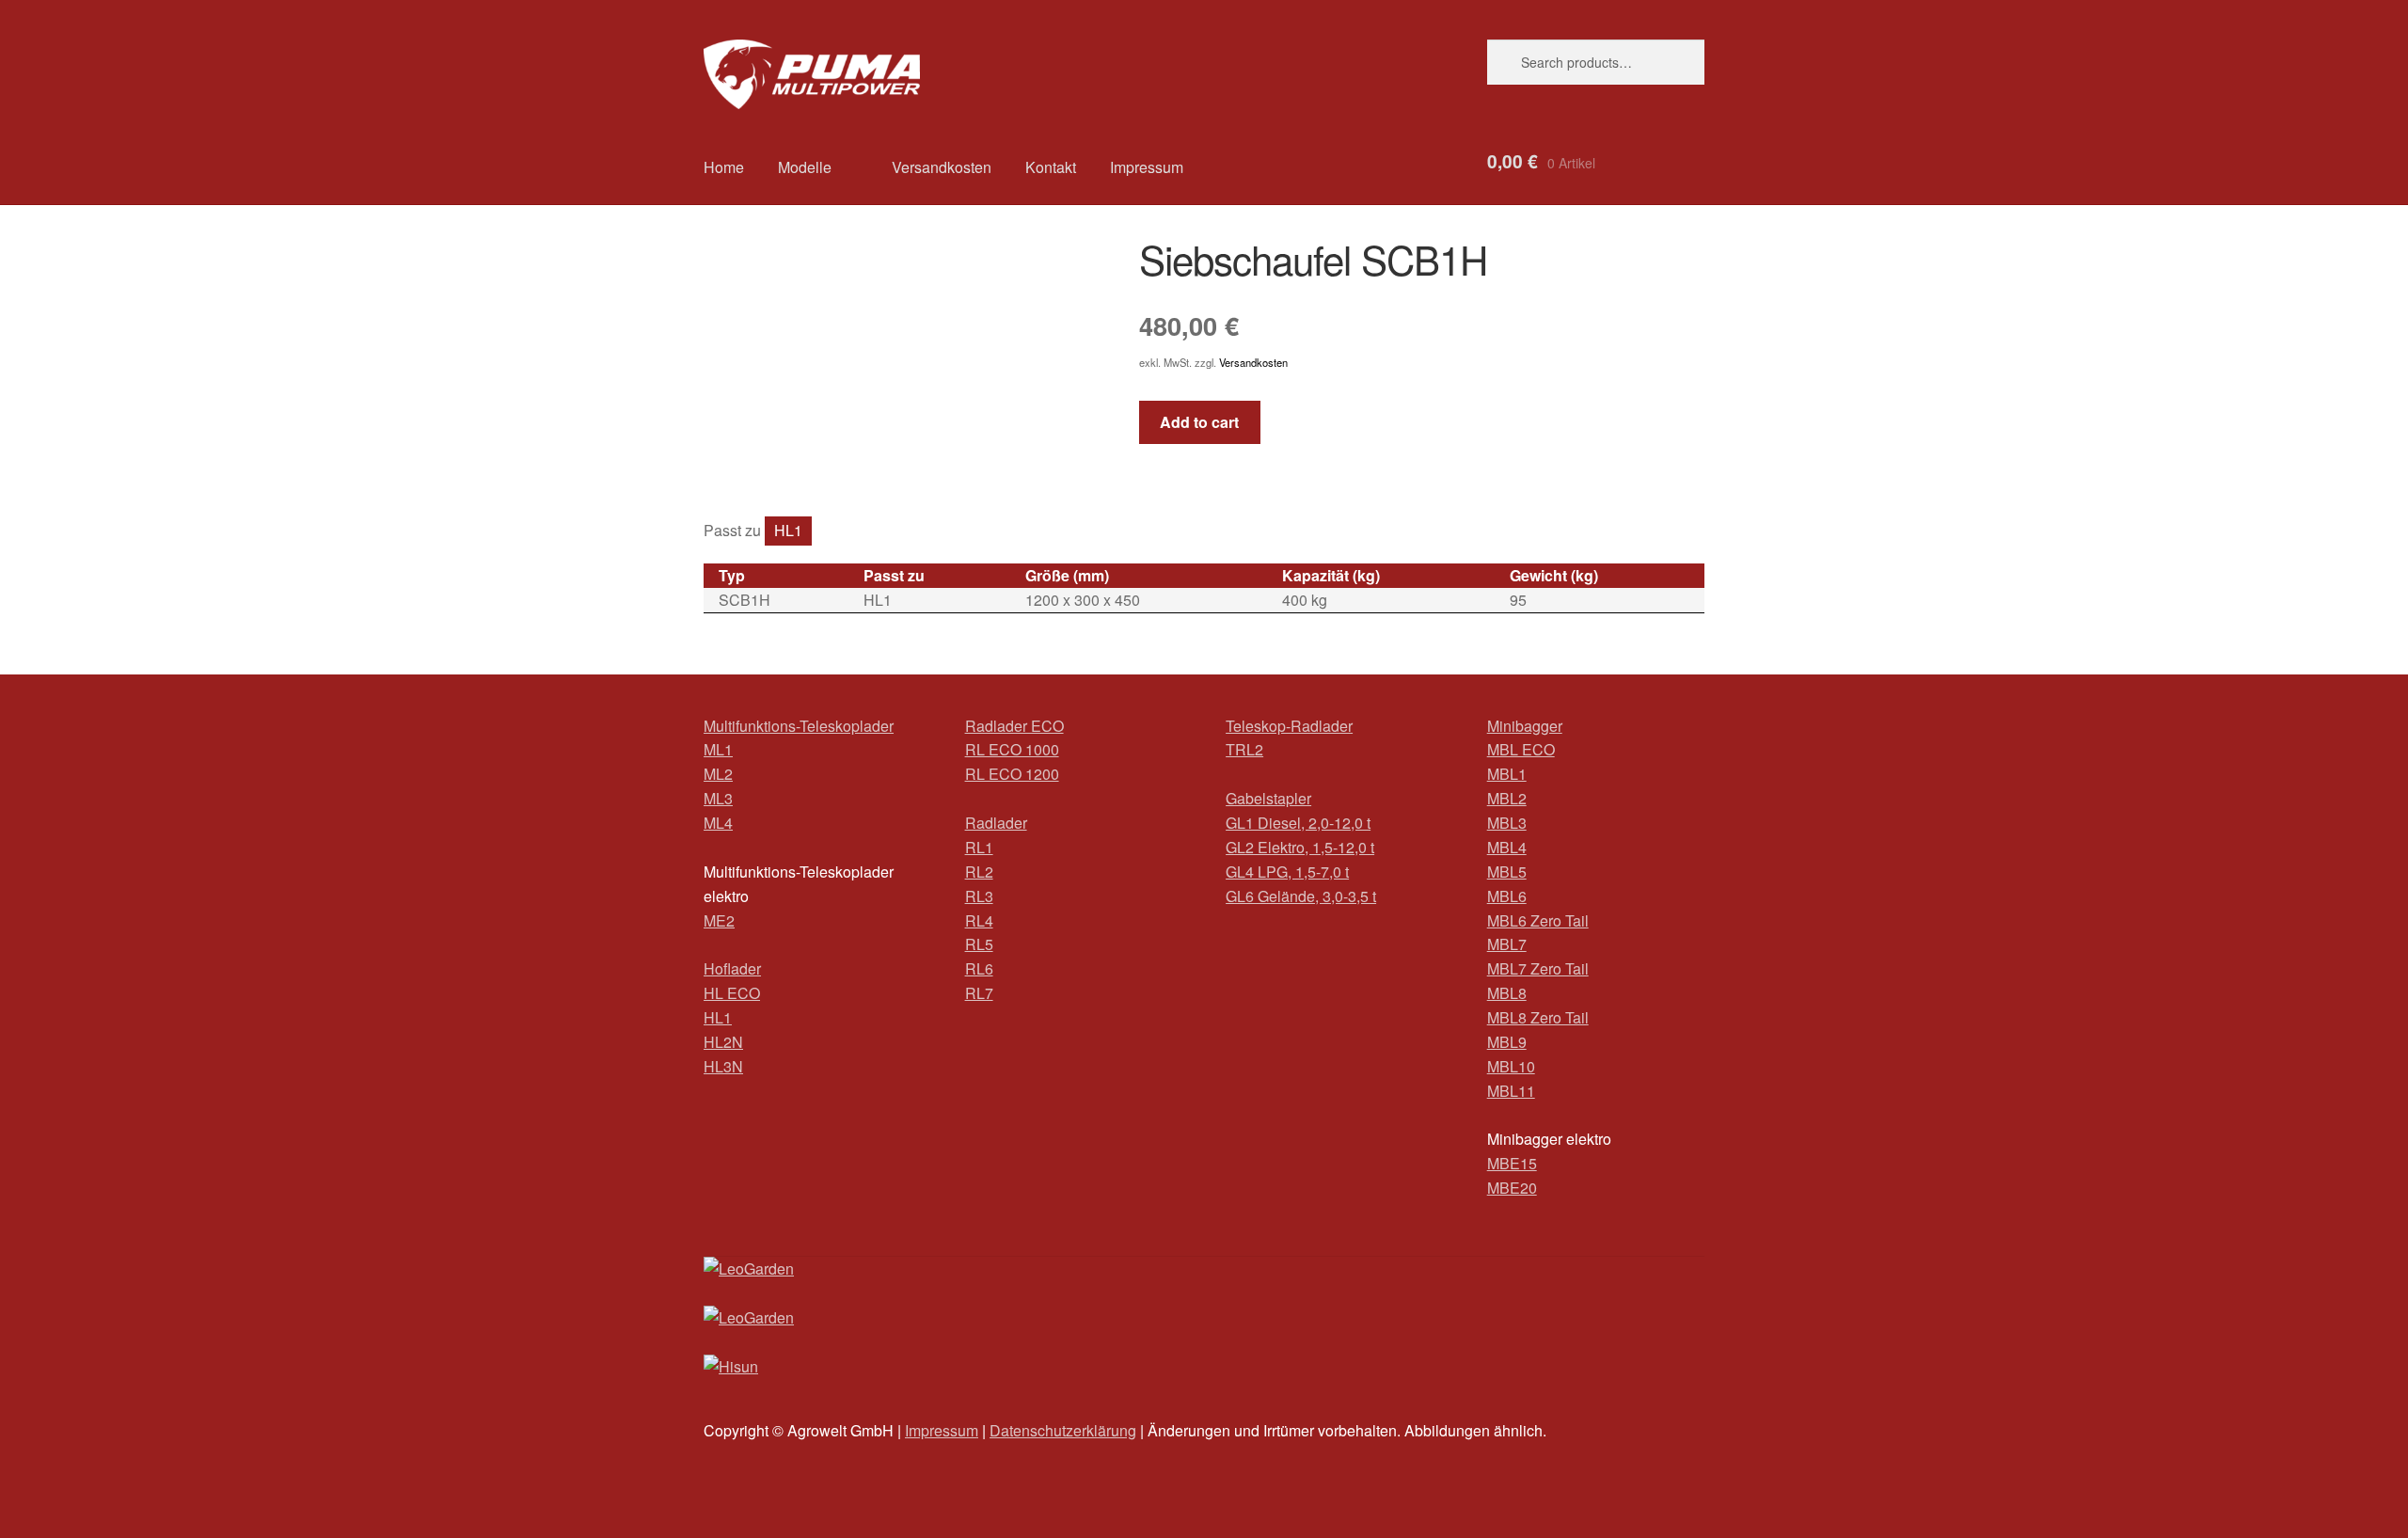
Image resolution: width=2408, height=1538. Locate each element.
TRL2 (1244, 749)
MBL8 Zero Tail (1538, 1017)
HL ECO (732, 993)
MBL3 (1507, 823)
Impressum (1147, 167)
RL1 (979, 847)
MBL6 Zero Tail (1538, 920)
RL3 (979, 896)
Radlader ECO (1014, 726)
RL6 (979, 968)
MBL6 (1507, 896)
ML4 (718, 823)
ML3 (718, 798)
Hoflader (732, 968)
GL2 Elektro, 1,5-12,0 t (1300, 847)
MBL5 (1507, 872)
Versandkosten (942, 167)
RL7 (979, 993)
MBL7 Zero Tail (1538, 968)
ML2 (718, 774)
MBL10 (1511, 1066)
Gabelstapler (1268, 798)
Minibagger (1525, 726)
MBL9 (1507, 1042)
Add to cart (1199, 422)
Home (724, 167)
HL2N (723, 1042)
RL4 (979, 920)
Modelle (805, 167)
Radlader (996, 823)
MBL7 (1507, 944)
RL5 (979, 944)
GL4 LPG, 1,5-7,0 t (1287, 872)
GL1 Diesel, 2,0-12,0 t (1298, 823)
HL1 (788, 530)
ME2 (719, 920)
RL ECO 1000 (1012, 749)
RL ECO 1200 (1012, 774)
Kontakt (1051, 167)
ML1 (718, 749)
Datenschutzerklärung (1063, 1430)
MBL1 (1507, 774)
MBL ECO (1521, 749)
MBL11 (1511, 1091)
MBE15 (1512, 1163)
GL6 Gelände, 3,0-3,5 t (1301, 896)
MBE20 (1512, 1188)
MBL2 (1507, 798)
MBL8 (1507, 993)
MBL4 (1507, 847)
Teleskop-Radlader (1289, 726)
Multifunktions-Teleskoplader (799, 726)
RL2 (979, 872)
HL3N (723, 1066)
